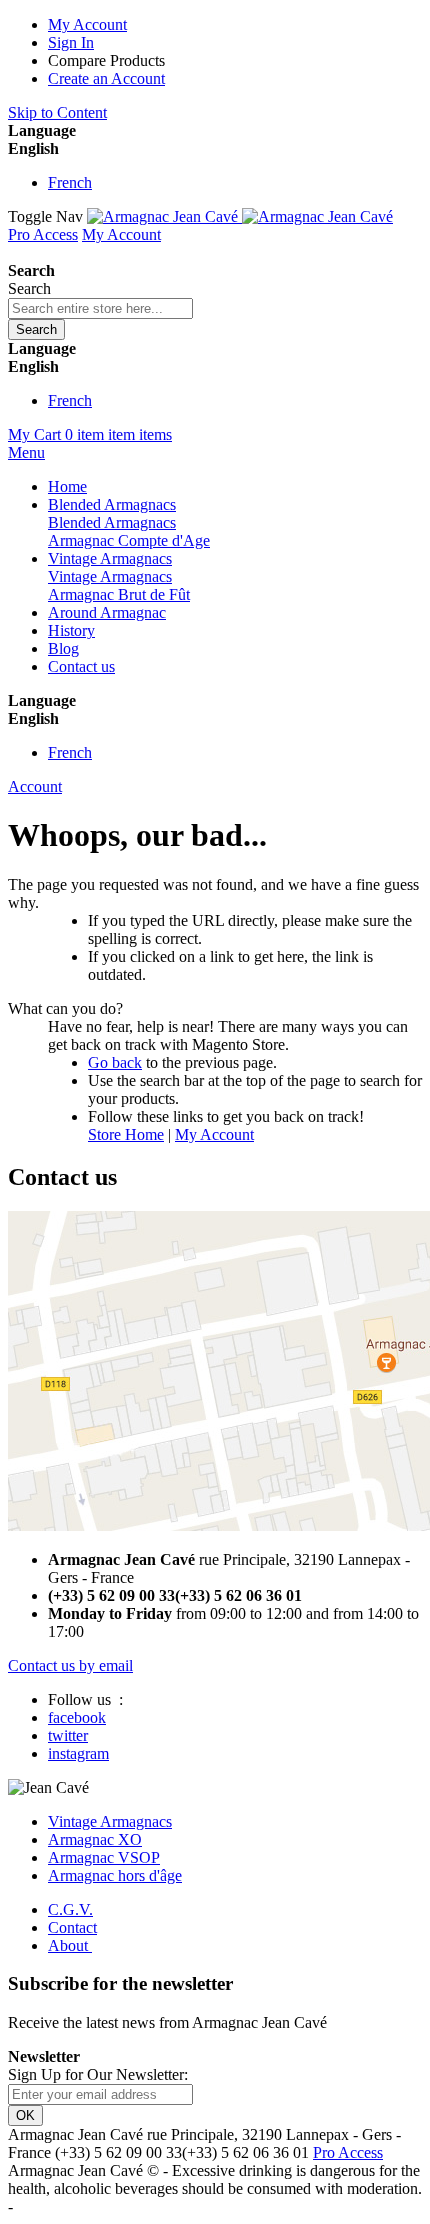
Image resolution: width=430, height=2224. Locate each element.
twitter (68, 1735)
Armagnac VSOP (104, 1857)
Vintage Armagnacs (110, 1821)
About (70, 1945)
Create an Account (106, 78)
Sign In (71, 42)
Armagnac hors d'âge (115, 1875)
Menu (26, 452)
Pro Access (43, 234)
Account (35, 786)
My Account (87, 24)
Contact (72, 1927)
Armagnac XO (95, 1839)
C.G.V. (70, 1909)
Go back (115, 1062)
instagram (78, 1753)
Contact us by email (70, 1665)
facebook (77, 1717)
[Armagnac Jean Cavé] (240, 216)
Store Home (126, 1134)
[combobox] (100, 308)
